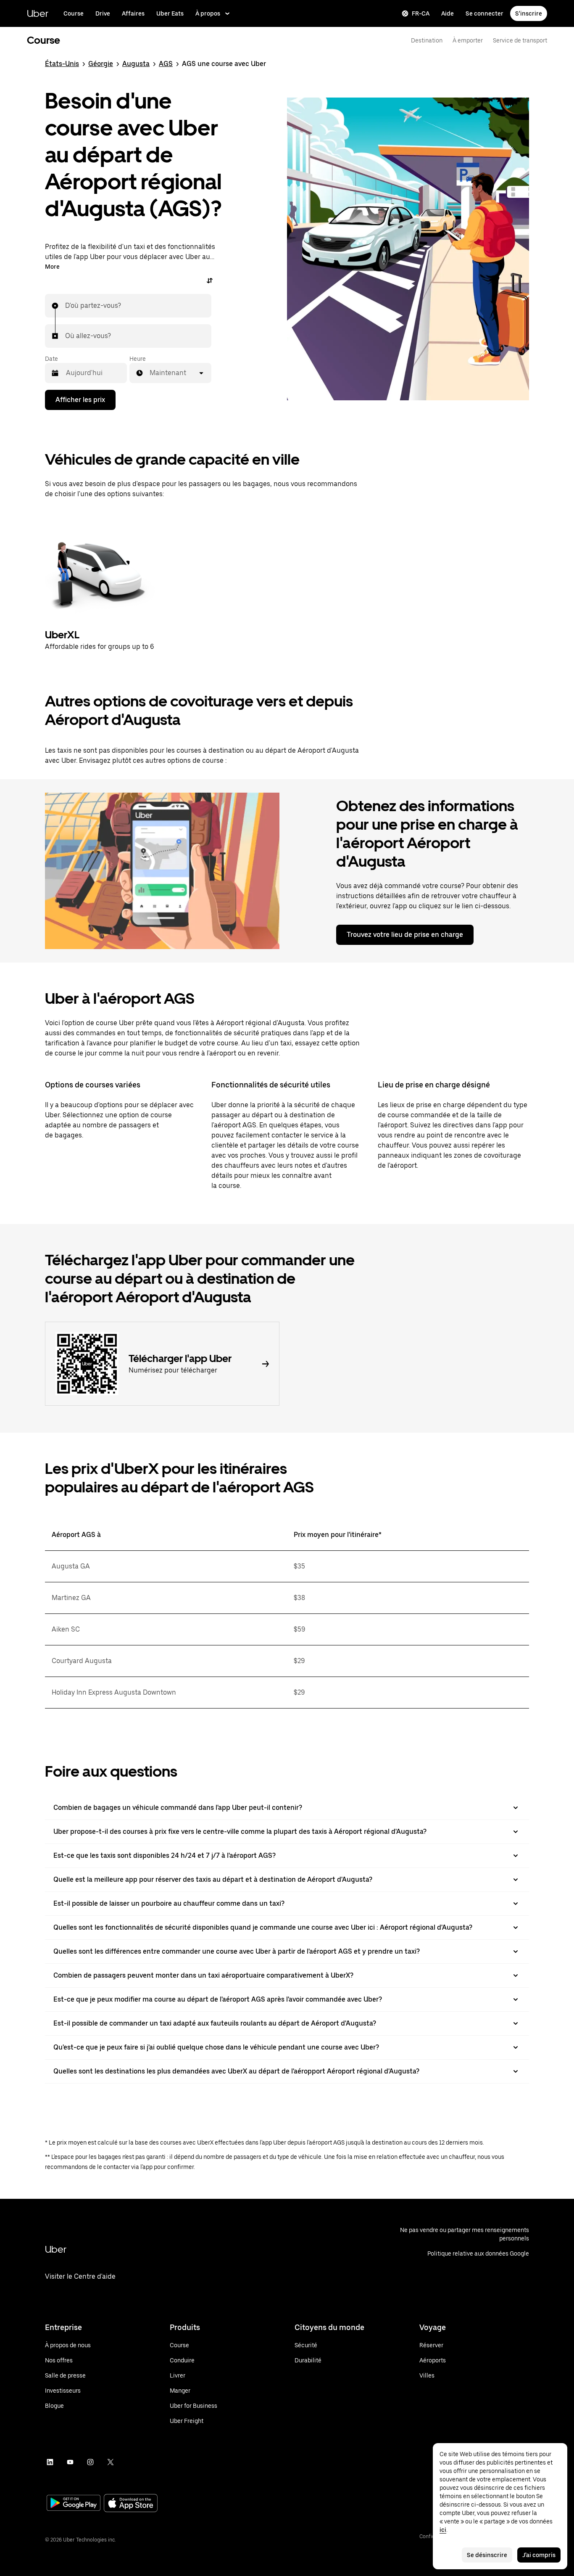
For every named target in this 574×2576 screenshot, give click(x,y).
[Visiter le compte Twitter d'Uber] (111, 2462)
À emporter (468, 40)
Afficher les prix (80, 400)
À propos (208, 13)
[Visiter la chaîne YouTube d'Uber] (70, 2462)
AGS (166, 64)
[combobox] (66, 306)
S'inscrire (529, 13)
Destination (427, 40)
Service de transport (520, 40)
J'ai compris (539, 2555)
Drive (103, 13)
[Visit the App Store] (131, 2504)
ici (443, 2530)
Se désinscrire (487, 2555)
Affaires (133, 13)
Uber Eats (170, 13)
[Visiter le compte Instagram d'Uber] (90, 2462)
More (52, 267)
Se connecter (484, 13)
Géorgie (101, 64)
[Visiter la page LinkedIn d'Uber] (50, 2462)
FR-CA (421, 13)
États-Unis (62, 64)
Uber (38, 13)
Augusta (136, 64)
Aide (448, 13)
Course (74, 13)
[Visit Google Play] (74, 2504)
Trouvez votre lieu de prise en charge (405, 935)
